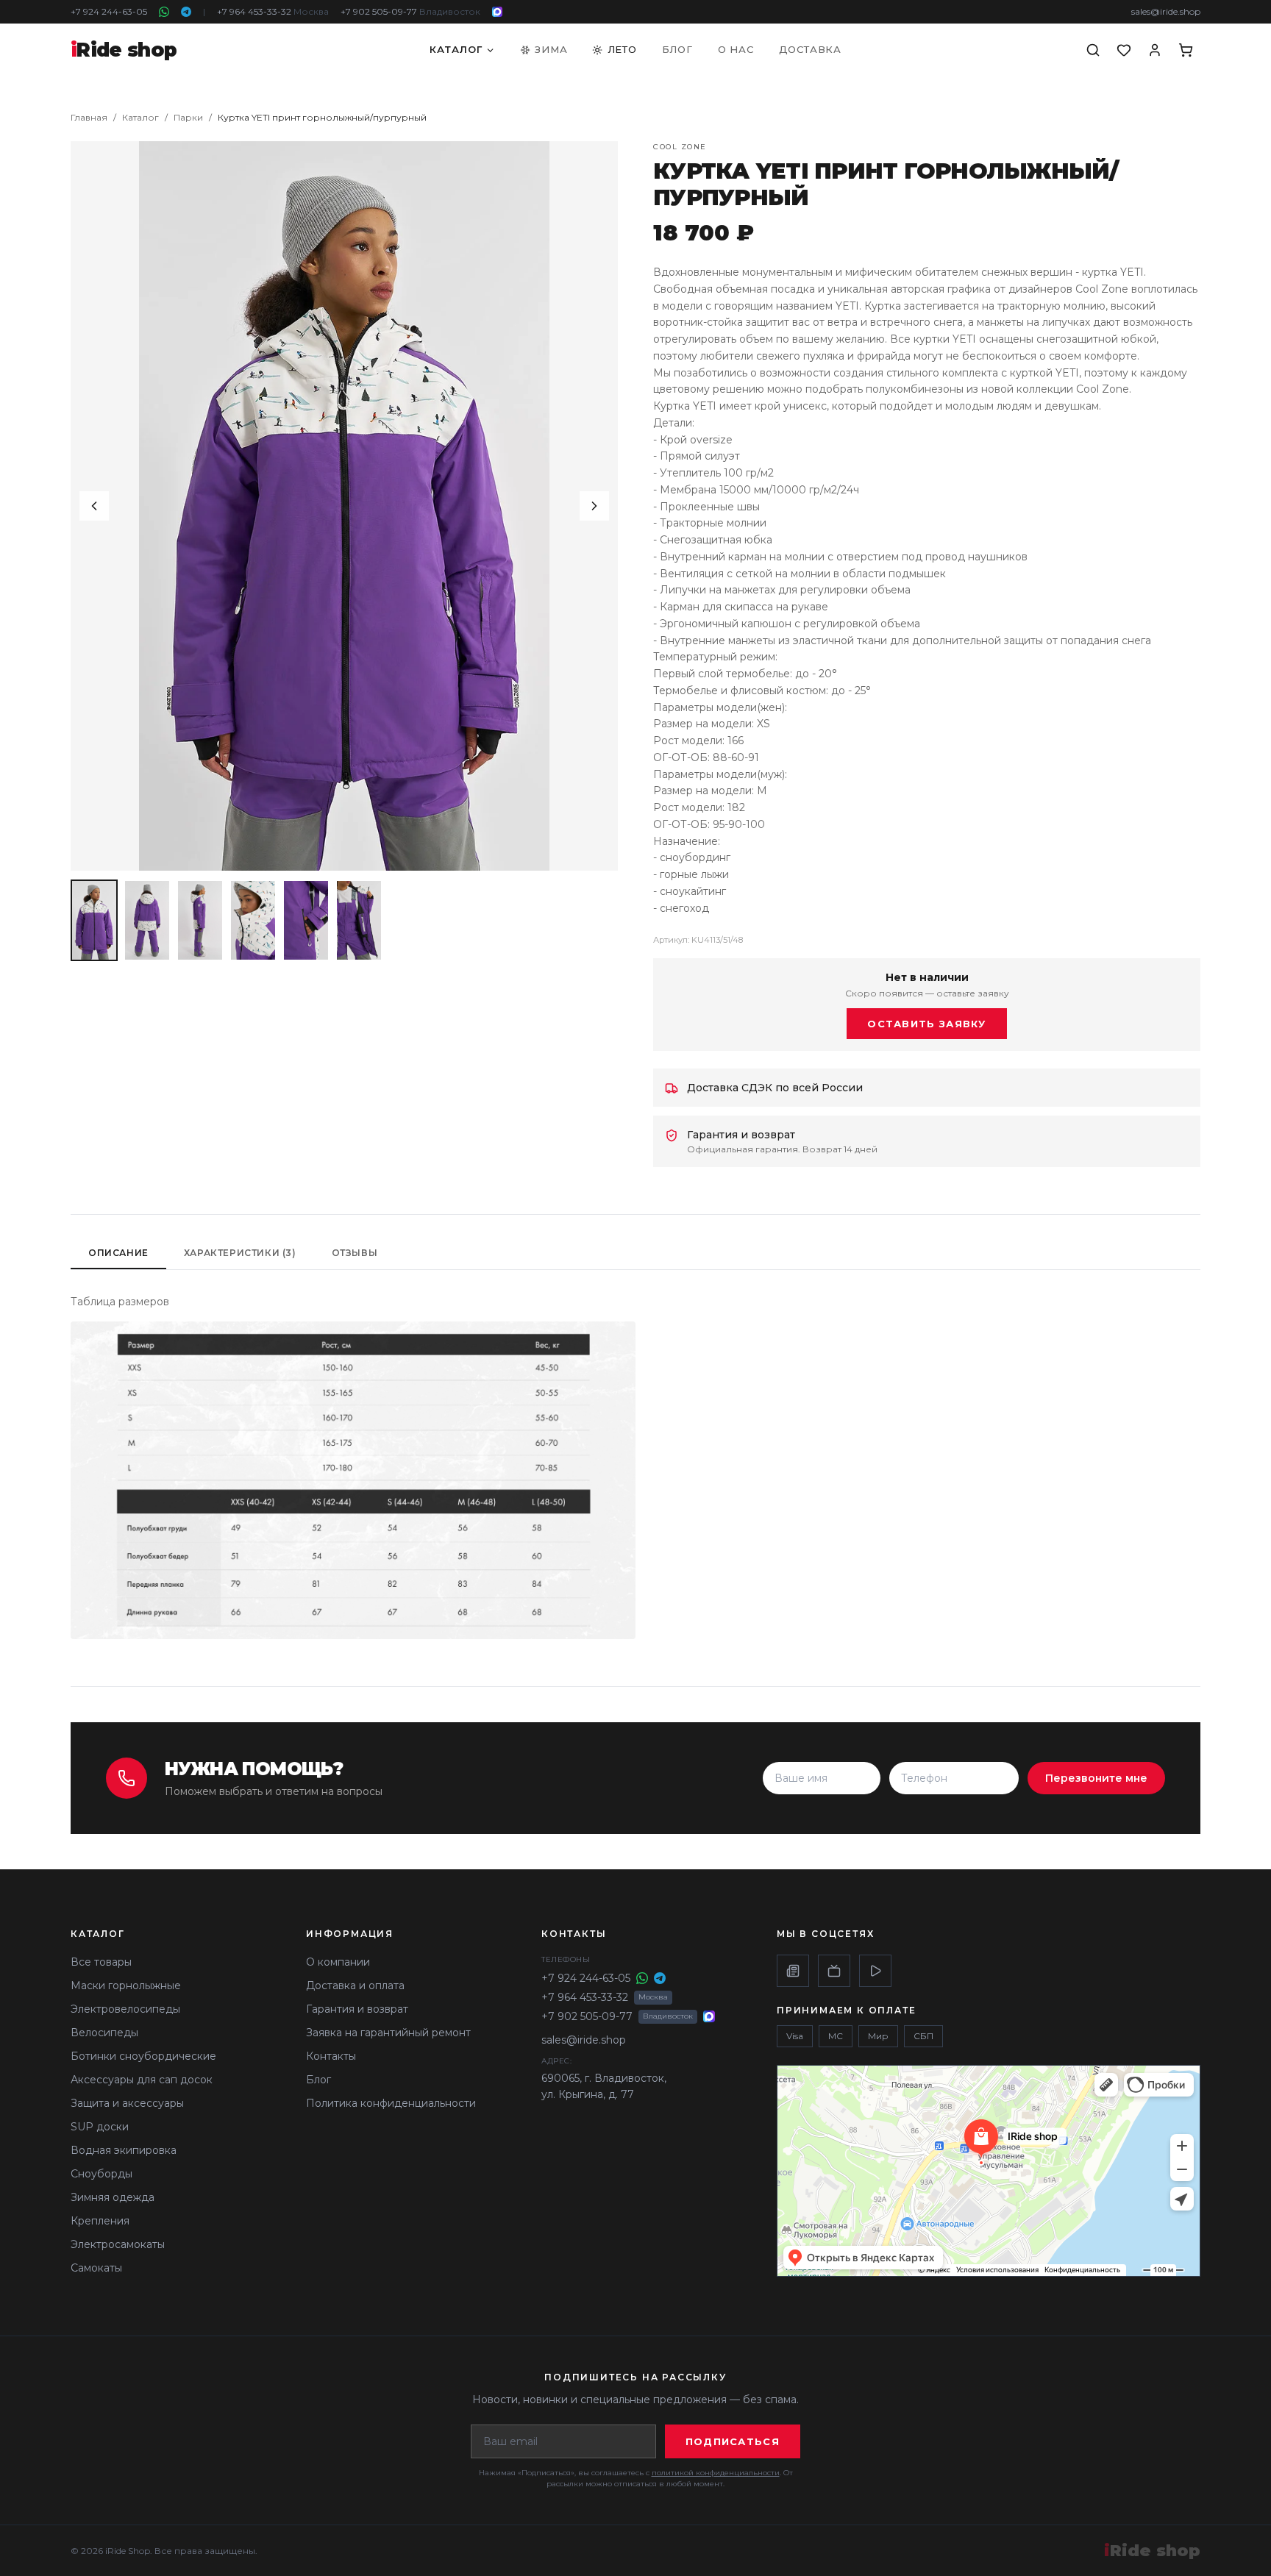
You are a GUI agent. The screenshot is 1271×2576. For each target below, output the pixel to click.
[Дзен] (793, 1971)
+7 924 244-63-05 (109, 11)
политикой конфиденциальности (716, 2473)
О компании (338, 1962)
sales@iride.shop (1166, 11)
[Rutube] (834, 1971)
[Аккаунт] (1155, 50)
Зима (551, 49)
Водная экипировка (124, 2150)
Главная (89, 117)
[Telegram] (186, 12)
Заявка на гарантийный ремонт (388, 2033)
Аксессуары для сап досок (142, 2080)
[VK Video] (875, 1971)
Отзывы (355, 1253)
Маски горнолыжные (126, 1985)
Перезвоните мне (1096, 1778)
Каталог (456, 49)
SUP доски (100, 2127)
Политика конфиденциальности (391, 2103)
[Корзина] (1186, 50)
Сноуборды (102, 2174)
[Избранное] (1124, 50)
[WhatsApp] (164, 12)
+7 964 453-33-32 (273, 11)
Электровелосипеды (125, 2009)
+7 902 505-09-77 (410, 11)
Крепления (100, 2221)
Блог (677, 49)
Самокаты (96, 2268)
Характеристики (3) (240, 1253)
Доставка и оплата (355, 1985)
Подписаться (733, 2441)
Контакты (331, 2056)
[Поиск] (1093, 50)
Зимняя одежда (113, 2197)
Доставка (810, 49)
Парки (188, 117)
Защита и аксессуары (127, 2103)
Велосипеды (104, 2033)
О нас (736, 49)
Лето (622, 49)
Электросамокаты (118, 2244)
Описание (118, 1253)
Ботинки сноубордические (143, 2056)
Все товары (101, 1962)
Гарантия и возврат (357, 2009)
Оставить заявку (927, 1024)
